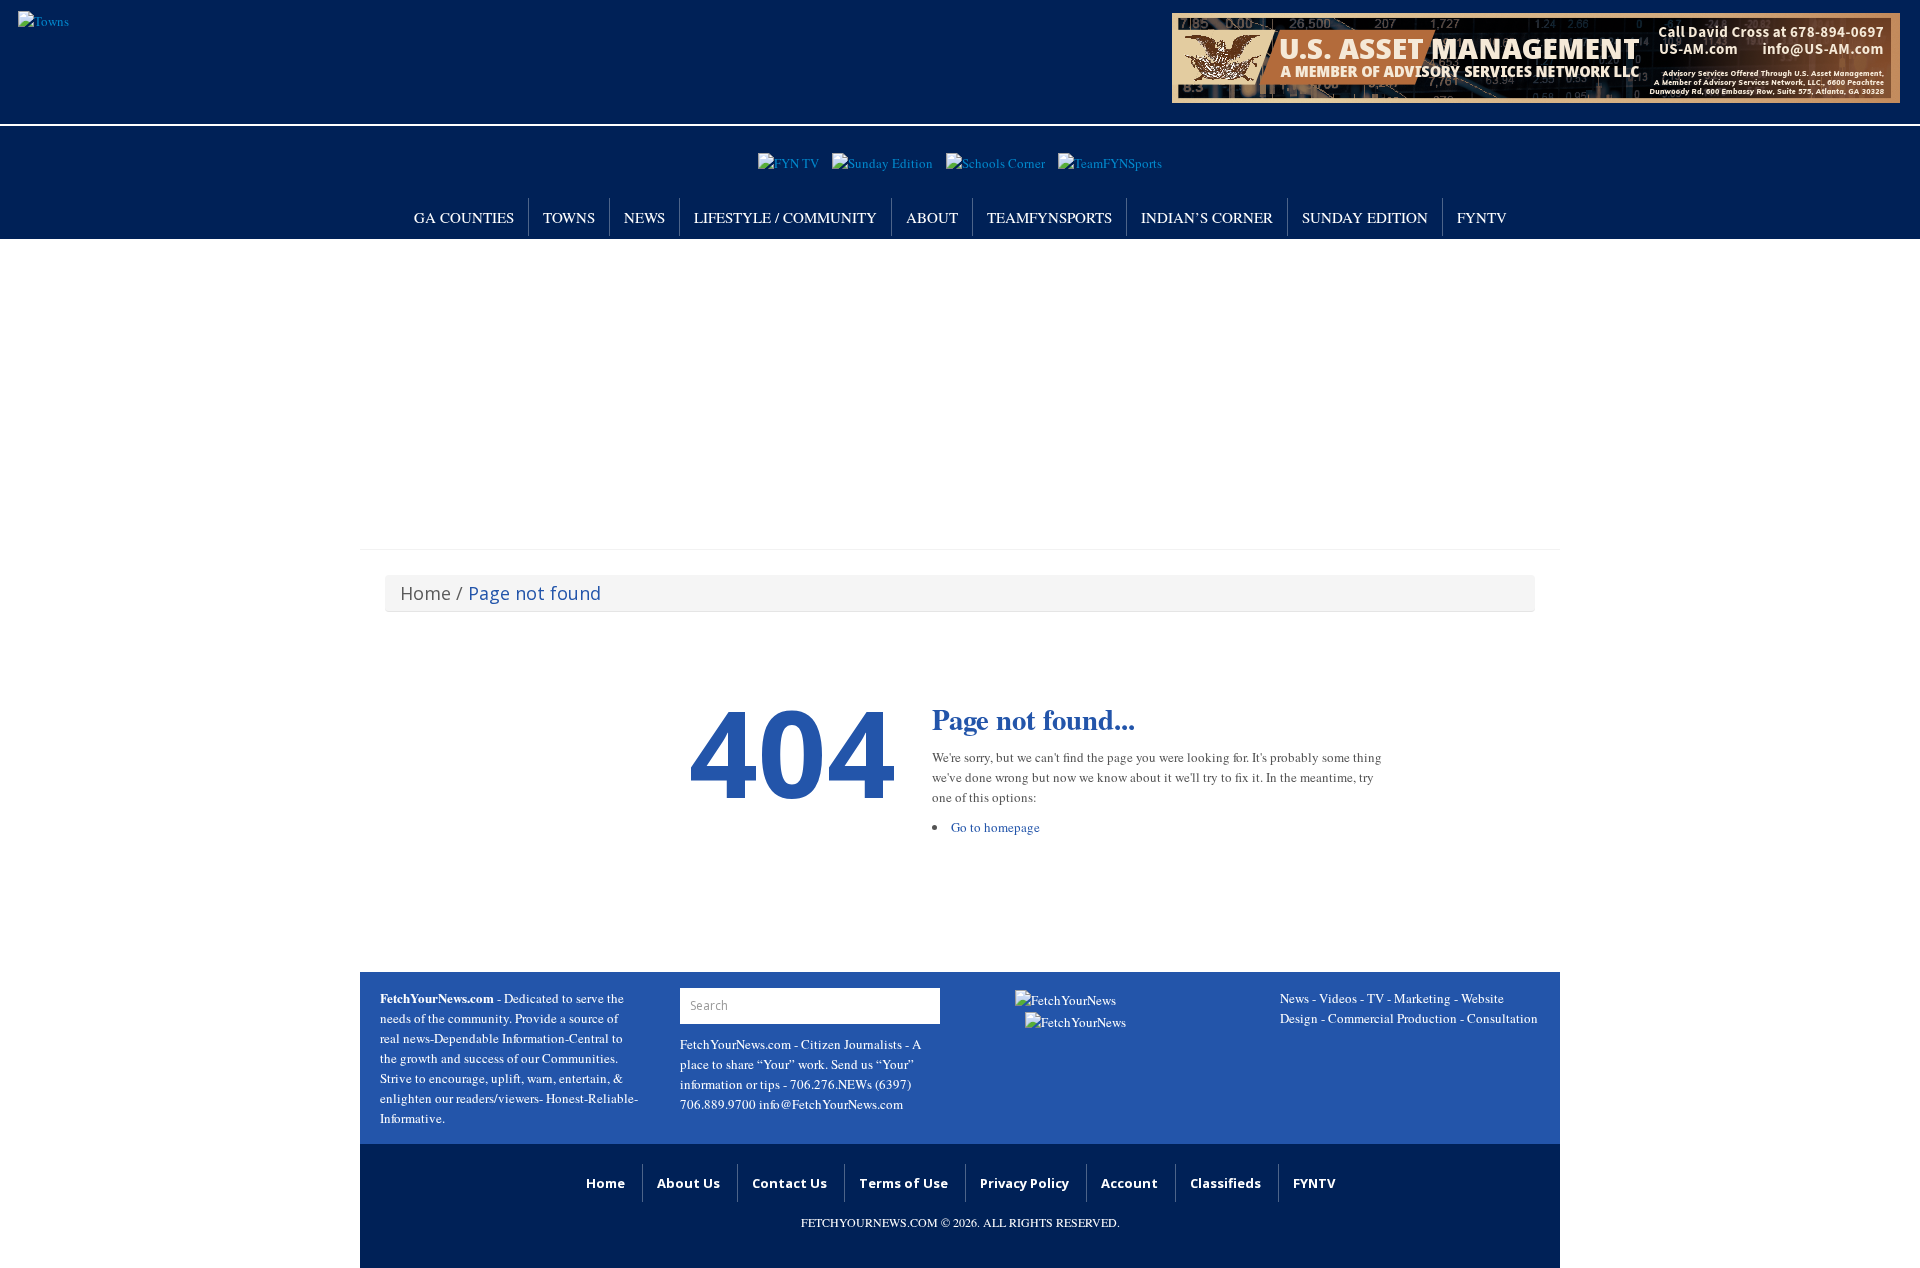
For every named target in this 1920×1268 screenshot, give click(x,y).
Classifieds (1225, 1183)
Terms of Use (903, 1183)
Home (425, 593)
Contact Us (789, 1183)
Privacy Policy (1024, 1183)
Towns (569, 217)
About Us (688, 1183)
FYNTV (1482, 217)
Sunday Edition (1365, 217)
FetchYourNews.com (737, 1044)
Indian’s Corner (1207, 217)
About (932, 217)
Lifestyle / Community (785, 217)
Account (1129, 1183)
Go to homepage (995, 827)
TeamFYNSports (1049, 217)
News (644, 217)
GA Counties (464, 217)
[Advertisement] (960, 389)
